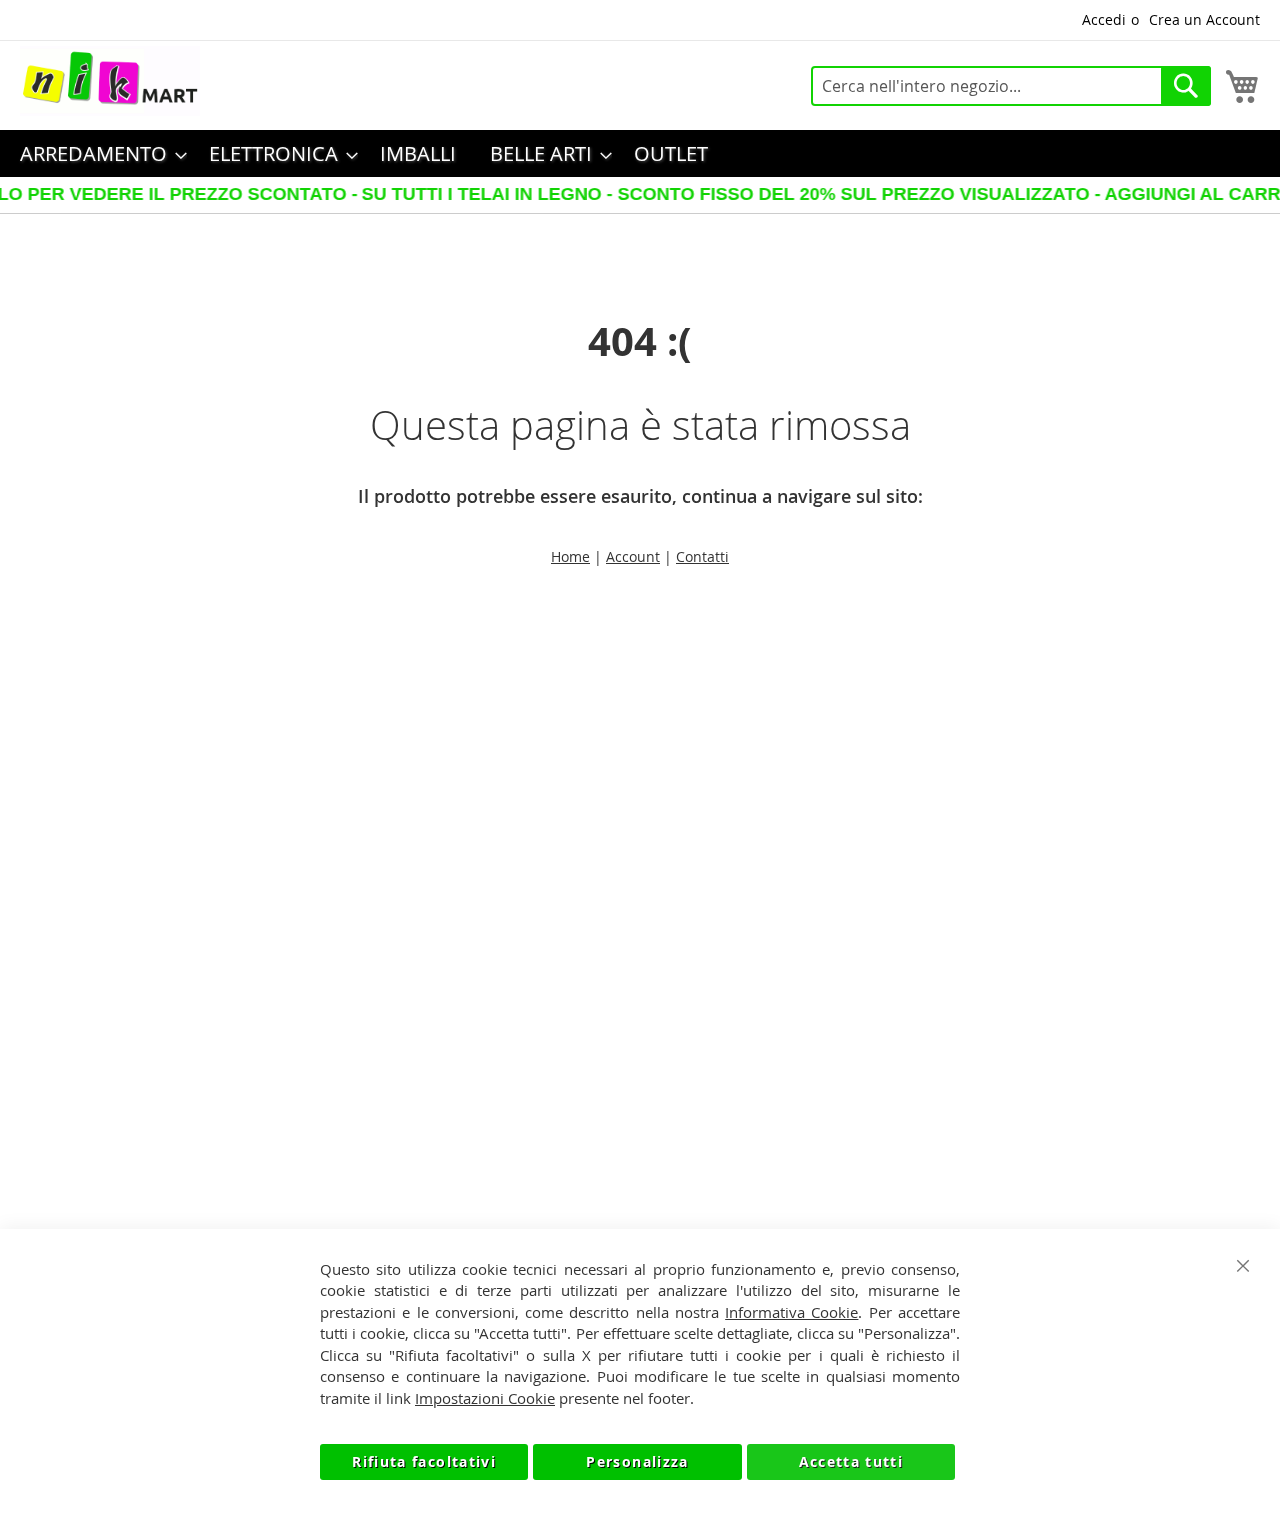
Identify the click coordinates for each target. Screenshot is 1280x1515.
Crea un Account (1204, 19)
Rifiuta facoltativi (424, 1461)
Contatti (702, 556)
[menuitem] (97, 153)
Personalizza (637, 1461)
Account (633, 556)
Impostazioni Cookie (485, 1398)
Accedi (1104, 19)
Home (570, 556)
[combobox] (1011, 86)
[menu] (640, 153)
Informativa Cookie (791, 1312)
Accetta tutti (851, 1461)
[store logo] (110, 81)
